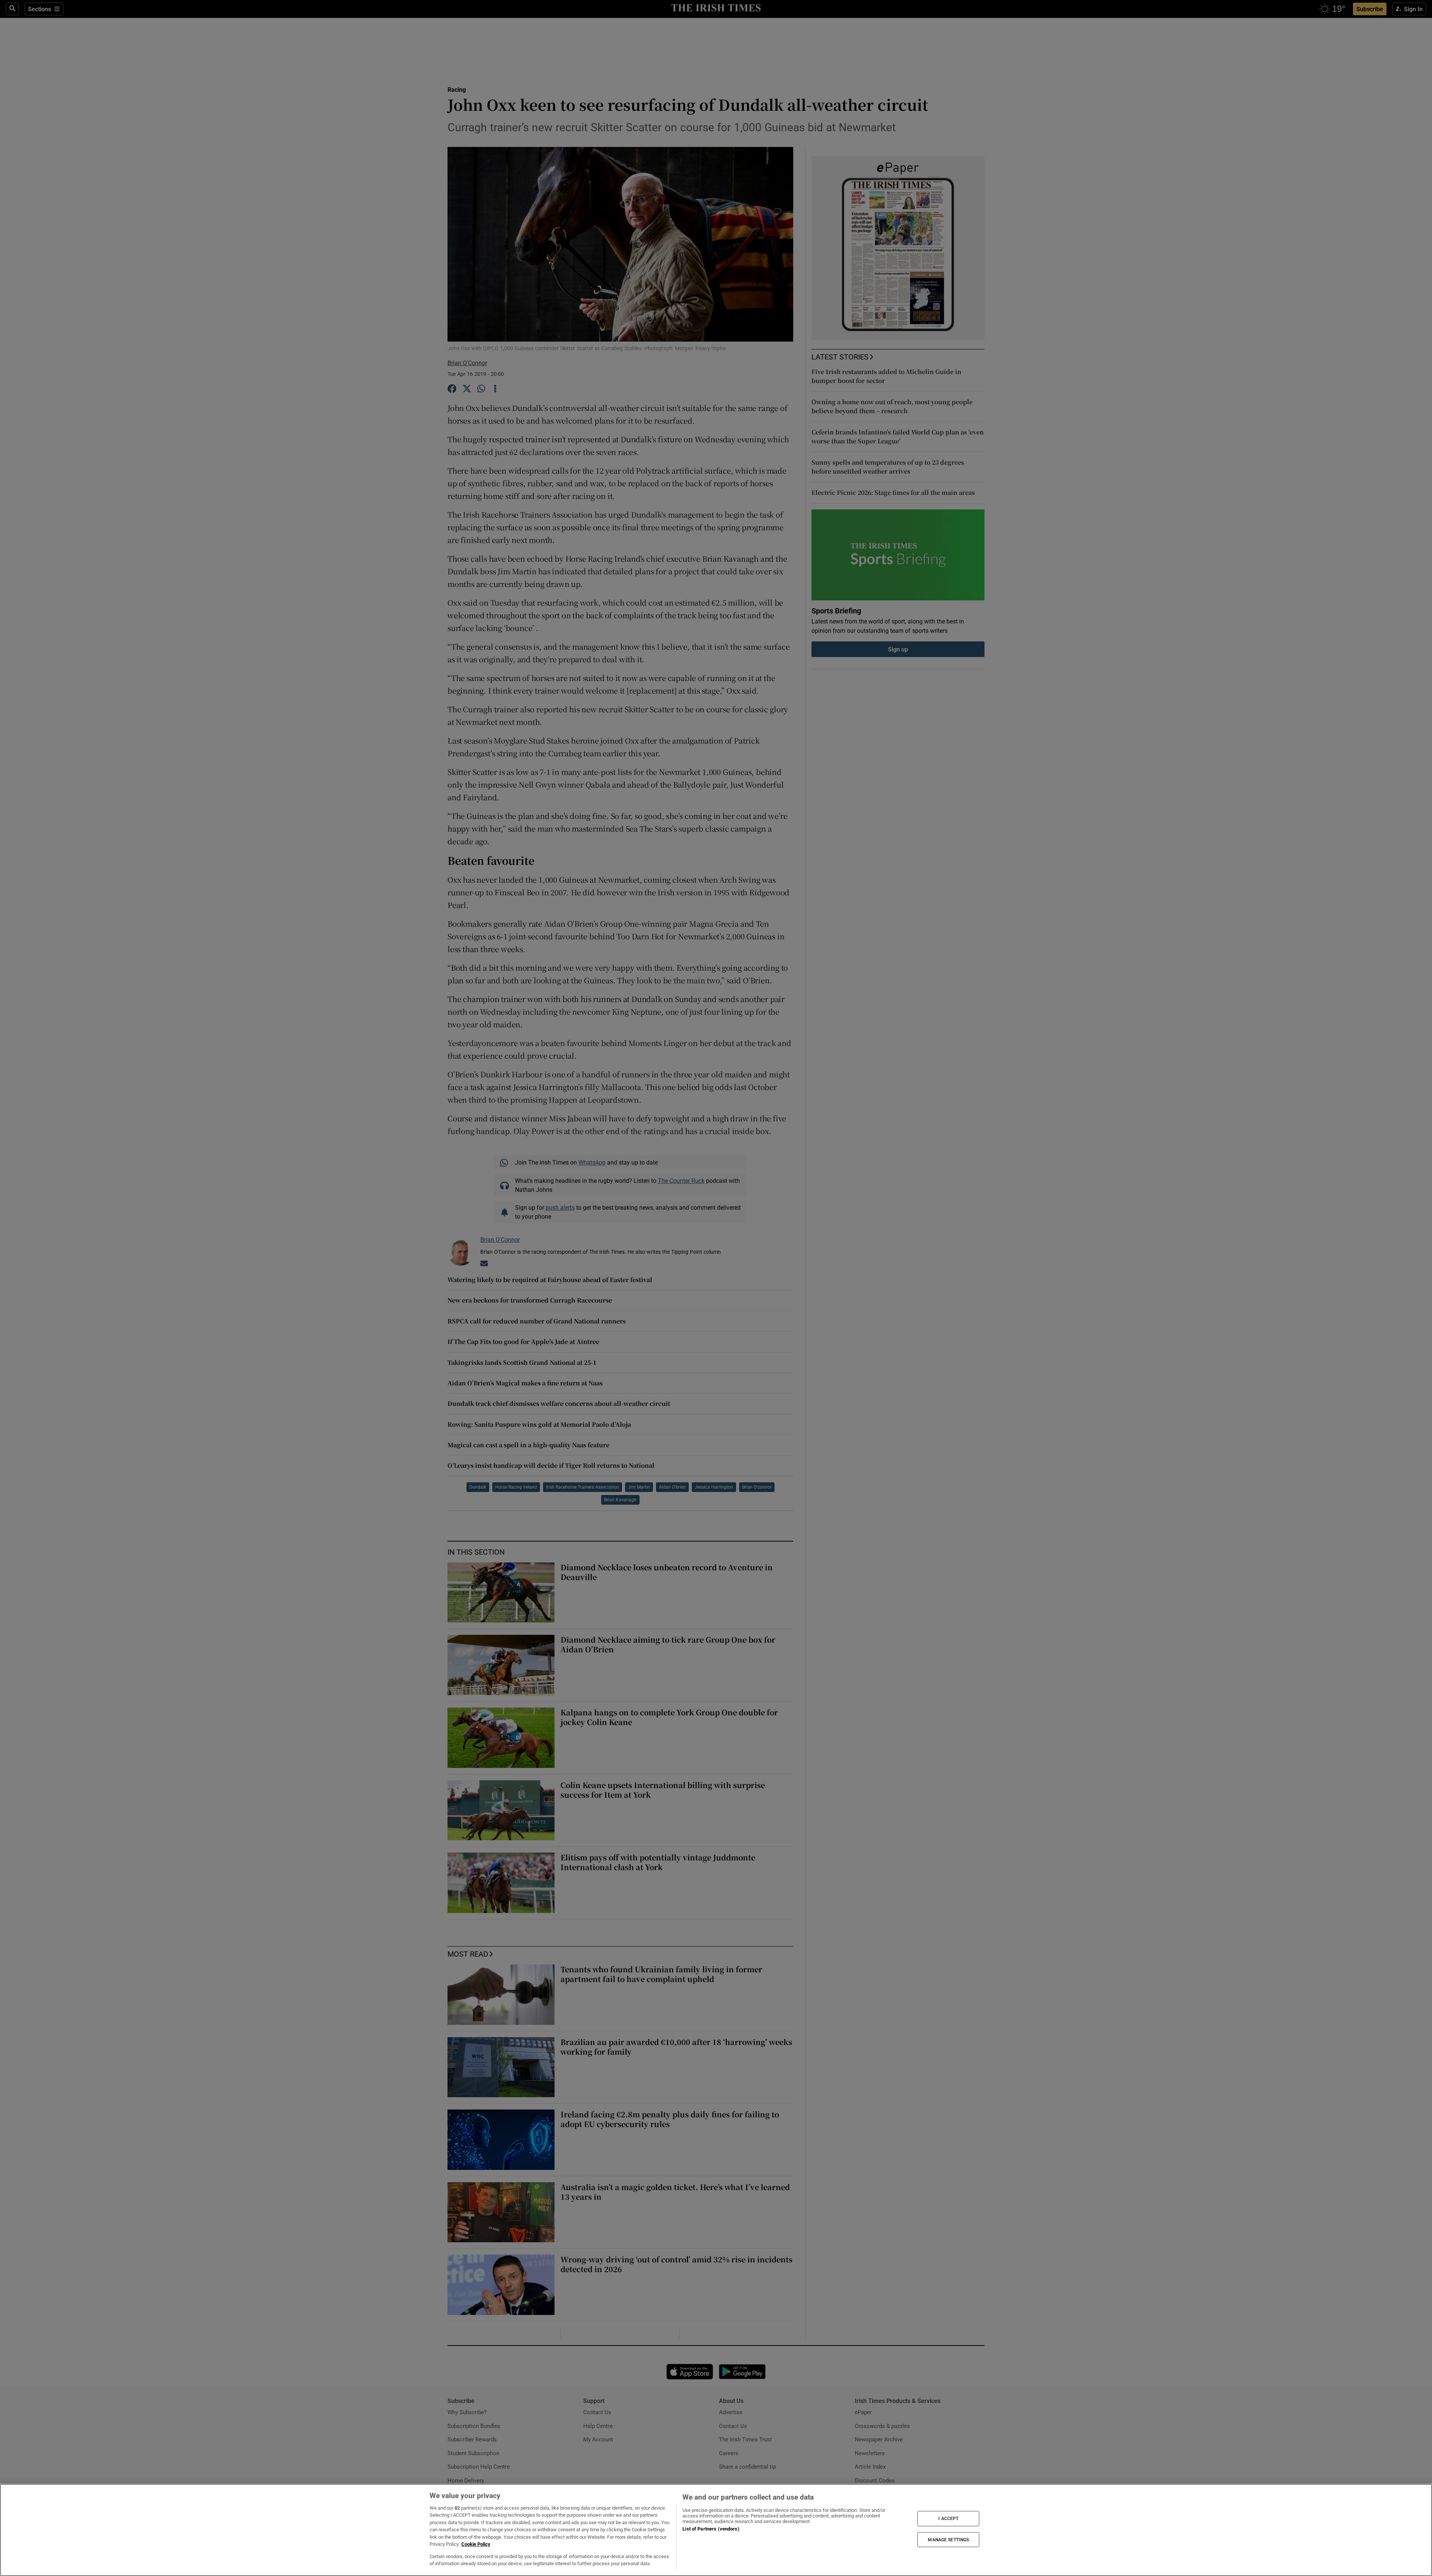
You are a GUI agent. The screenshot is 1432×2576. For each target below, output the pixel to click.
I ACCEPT (948, 2519)
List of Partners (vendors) (711, 2529)
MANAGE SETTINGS (948, 2539)
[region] (716, 2530)
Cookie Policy (476, 2544)
